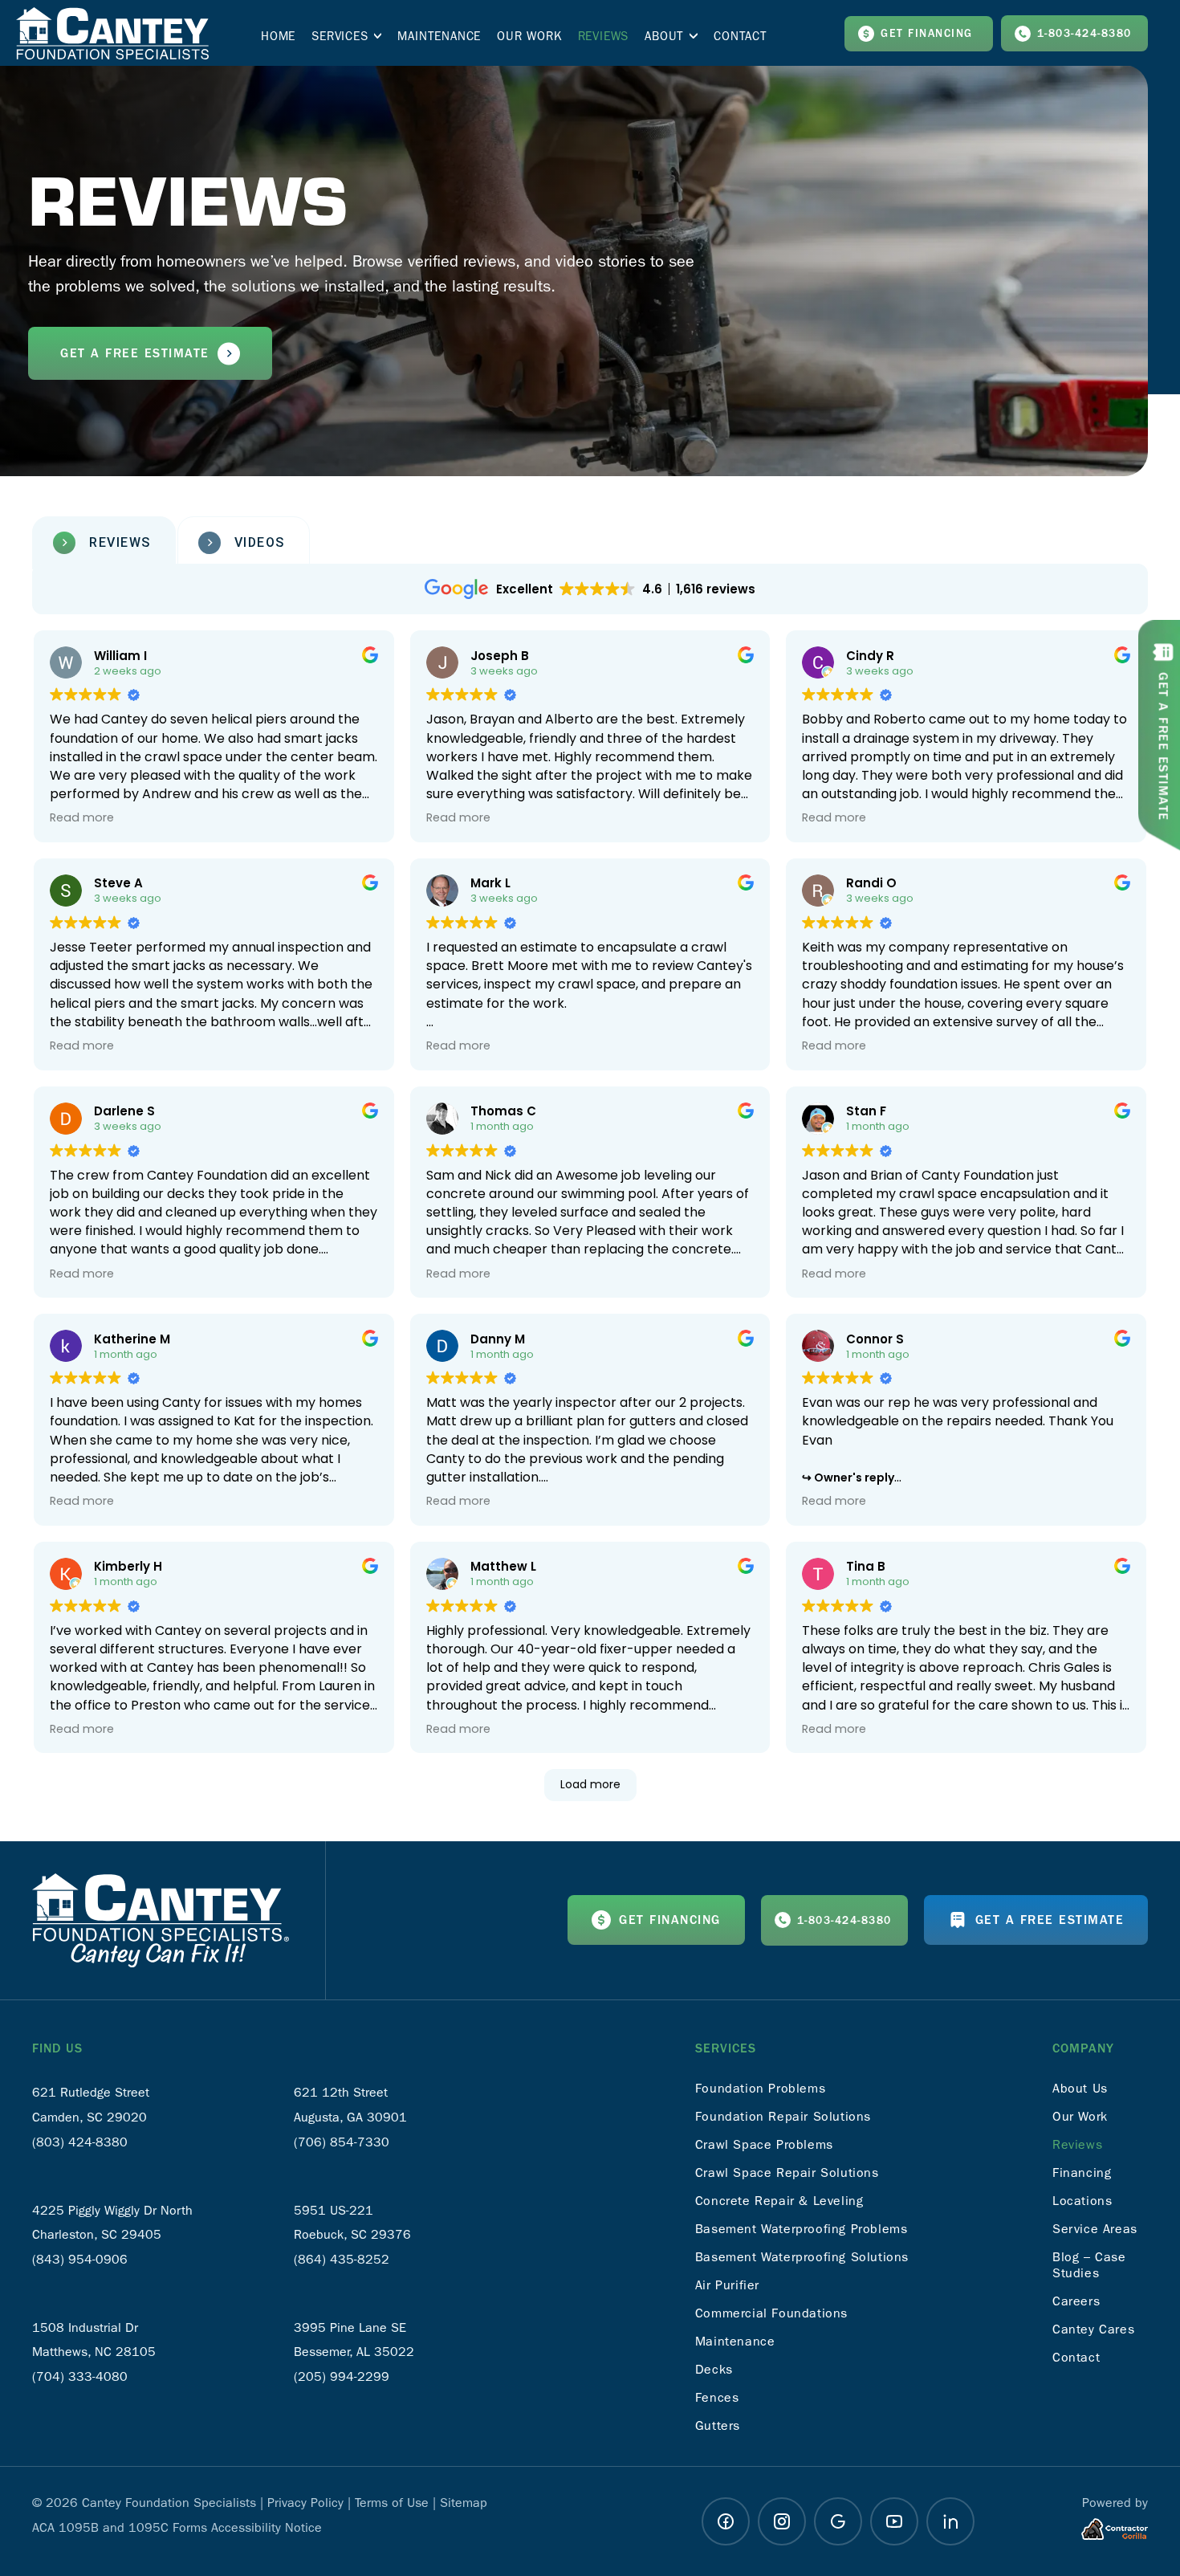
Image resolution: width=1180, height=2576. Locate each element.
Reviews (1077, 2144)
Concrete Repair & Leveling (779, 2201)
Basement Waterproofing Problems (802, 2229)
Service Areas (1095, 2229)
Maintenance (735, 2341)
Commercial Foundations (771, 2313)
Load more (590, 1784)
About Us (1080, 2088)
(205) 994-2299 (342, 2376)
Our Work (1080, 2116)
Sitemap (464, 2503)
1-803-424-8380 (1084, 34)
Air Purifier (727, 2285)
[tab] (104, 543)
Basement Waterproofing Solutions (802, 2257)
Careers (1076, 2301)
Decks (714, 2369)
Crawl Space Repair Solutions (787, 2172)
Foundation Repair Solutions (783, 2116)
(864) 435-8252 (342, 2259)
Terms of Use (392, 2503)
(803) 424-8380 (80, 2142)
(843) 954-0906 (80, 2259)
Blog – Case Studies (1089, 2265)
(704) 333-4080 (80, 2376)
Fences (717, 2397)
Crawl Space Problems (764, 2144)
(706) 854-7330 (342, 2142)
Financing (1082, 2172)
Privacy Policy (305, 2503)
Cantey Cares (1093, 2329)
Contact (1076, 2357)
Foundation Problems (760, 2088)
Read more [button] (82, 817)
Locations (1082, 2201)
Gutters (718, 2425)
